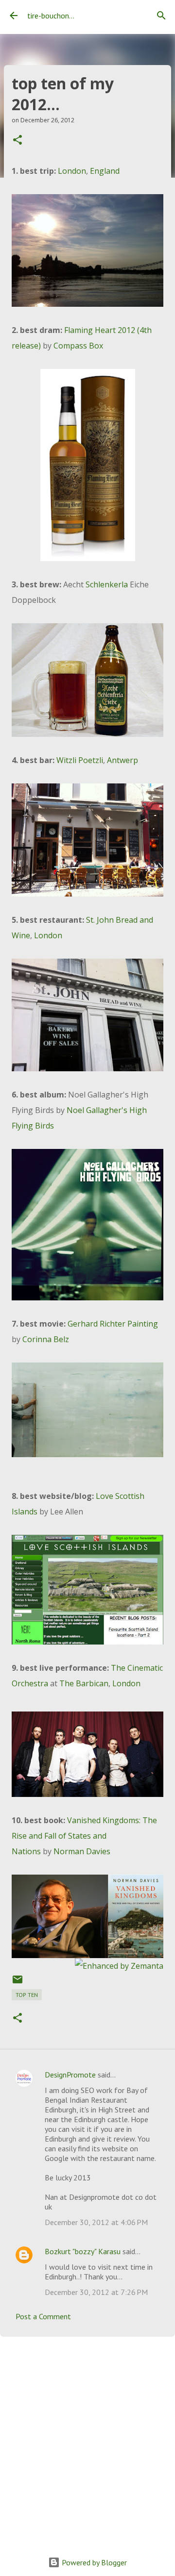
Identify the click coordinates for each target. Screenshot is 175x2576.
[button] (17, 141)
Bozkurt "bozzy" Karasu (83, 2251)
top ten (27, 1995)
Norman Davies (82, 1851)
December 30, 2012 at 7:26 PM (96, 2292)
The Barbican (84, 1683)
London (72, 171)
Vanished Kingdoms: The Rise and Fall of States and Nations (84, 1836)
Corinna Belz (46, 1339)
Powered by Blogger (93, 2562)
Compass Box (78, 346)
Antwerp (122, 760)
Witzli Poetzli (80, 760)
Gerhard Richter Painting (113, 1324)
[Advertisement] (87, 2439)
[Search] (161, 16)
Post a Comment (43, 2316)
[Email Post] (17, 1983)
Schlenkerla (107, 584)
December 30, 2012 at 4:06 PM (96, 2222)
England (105, 171)
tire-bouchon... (51, 16)
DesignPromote (70, 2075)
